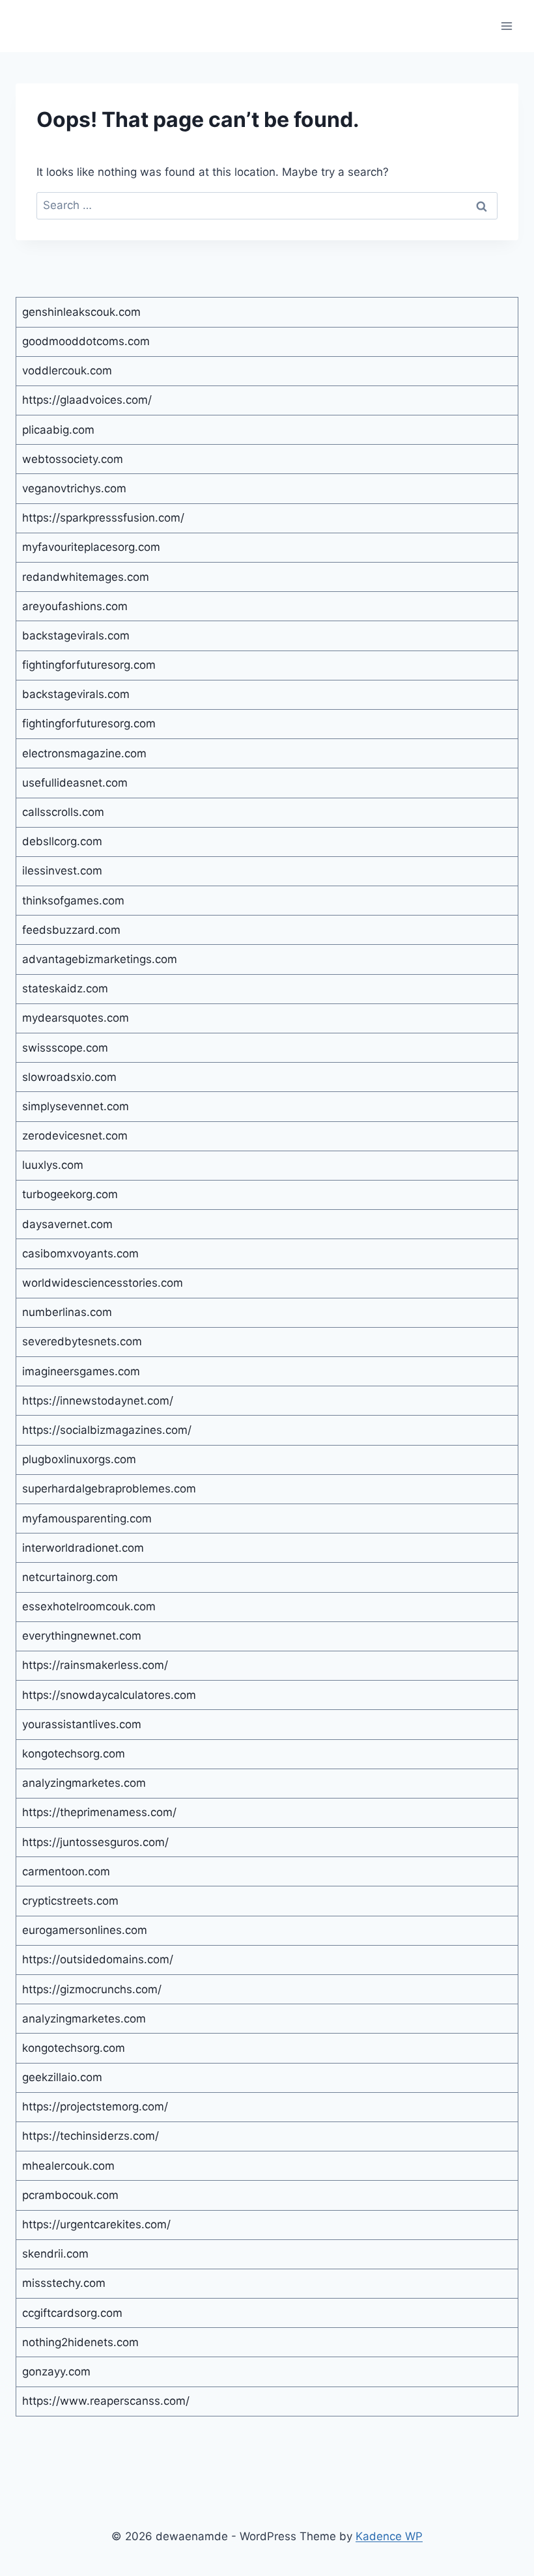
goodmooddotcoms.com (86, 341)
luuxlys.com (53, 1165)
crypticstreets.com (70, 1901)
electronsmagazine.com (84, 753)
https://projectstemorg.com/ (95, 2107)
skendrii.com (55, 2254)
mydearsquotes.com (76, 1018)
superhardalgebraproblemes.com (109, 1489)
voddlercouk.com (67, 371)
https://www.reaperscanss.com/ (106, 2401)
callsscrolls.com (63, 812)
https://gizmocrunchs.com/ (92, 1989)
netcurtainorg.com (70, 1577)
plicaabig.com (58, 430)
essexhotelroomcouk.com (89, 1606)
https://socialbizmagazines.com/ (107, 1430)
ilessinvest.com (62, 871)
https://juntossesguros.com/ (95, 1842)
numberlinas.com (67, 1312)
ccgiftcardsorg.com (72, 2313)
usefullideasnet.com (75, 783)
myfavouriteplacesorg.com (91, 547)
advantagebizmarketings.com (100, 959)
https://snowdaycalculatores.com (109, 1695)
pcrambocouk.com (70, 2195)
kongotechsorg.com (74, 1754)
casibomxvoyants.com (80, 1253)
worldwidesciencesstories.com (103, 1283)
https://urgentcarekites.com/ (96, 2224)
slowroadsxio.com (69, 1077)
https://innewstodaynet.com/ (98, 1401)
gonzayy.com (56, 2372)
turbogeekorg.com (70, 1194)
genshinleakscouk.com (81, 312)
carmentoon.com (66, 1871)
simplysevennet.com (76, 1106)
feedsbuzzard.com (71, 930)
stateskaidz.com (65, 988)
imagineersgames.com (81, 1371)
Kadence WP (389, 2536)
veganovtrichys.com (74, 488)
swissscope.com (65, 1048)
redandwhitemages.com (86, 577)
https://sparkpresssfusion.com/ (103, 518)
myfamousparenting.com (87, 1519)
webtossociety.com (73, 459)
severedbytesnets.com (82, 1341)
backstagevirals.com (76, 636)
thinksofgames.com (73, 901)
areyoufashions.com (75, 606)
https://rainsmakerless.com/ (95, 1665)
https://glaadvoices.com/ (87, 400)
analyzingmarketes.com (84, 1783)
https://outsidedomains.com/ (98, 1959)
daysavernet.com (67, 1224)
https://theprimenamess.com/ (99, 1812)
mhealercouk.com (68, 2166)
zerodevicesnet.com (75, 1136)
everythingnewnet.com (82, 1636)
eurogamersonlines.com (85, 1930)
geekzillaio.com (62, 2077)
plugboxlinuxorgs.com (79, 1459)
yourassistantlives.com (82, 1724)
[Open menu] (506, 26)
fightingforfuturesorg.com (89, 665)
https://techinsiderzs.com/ (91, 2136)
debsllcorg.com (62, 841)
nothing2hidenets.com (80, 2342)
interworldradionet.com (83, 1548)
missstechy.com (64, 2283)
